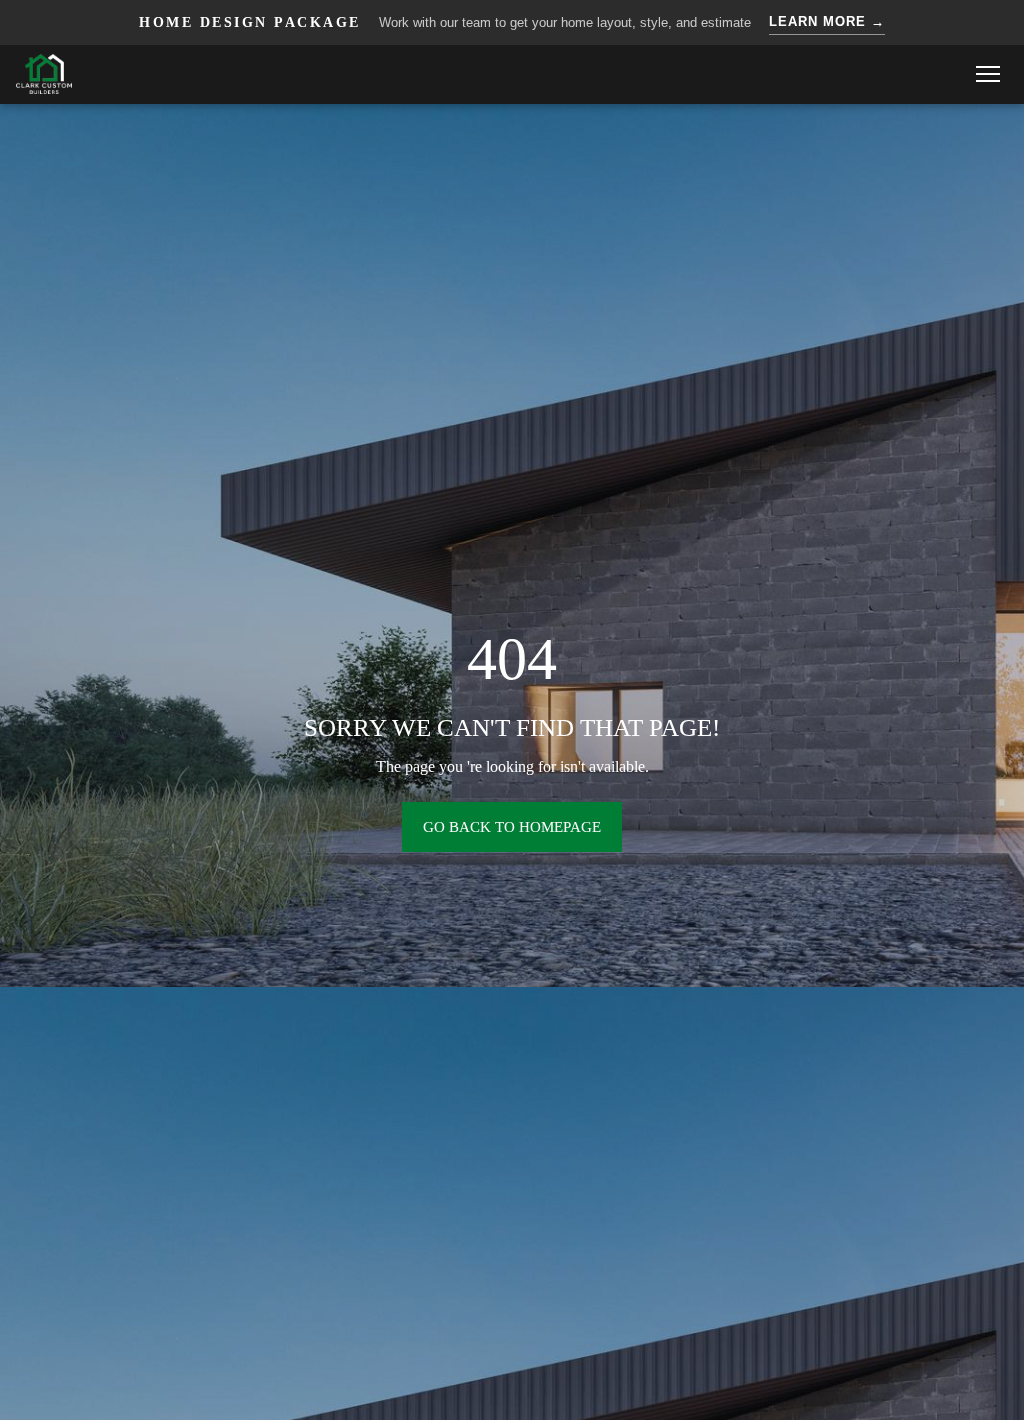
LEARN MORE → (827, 21)
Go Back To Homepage (512, 827)
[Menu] (988, 74)
